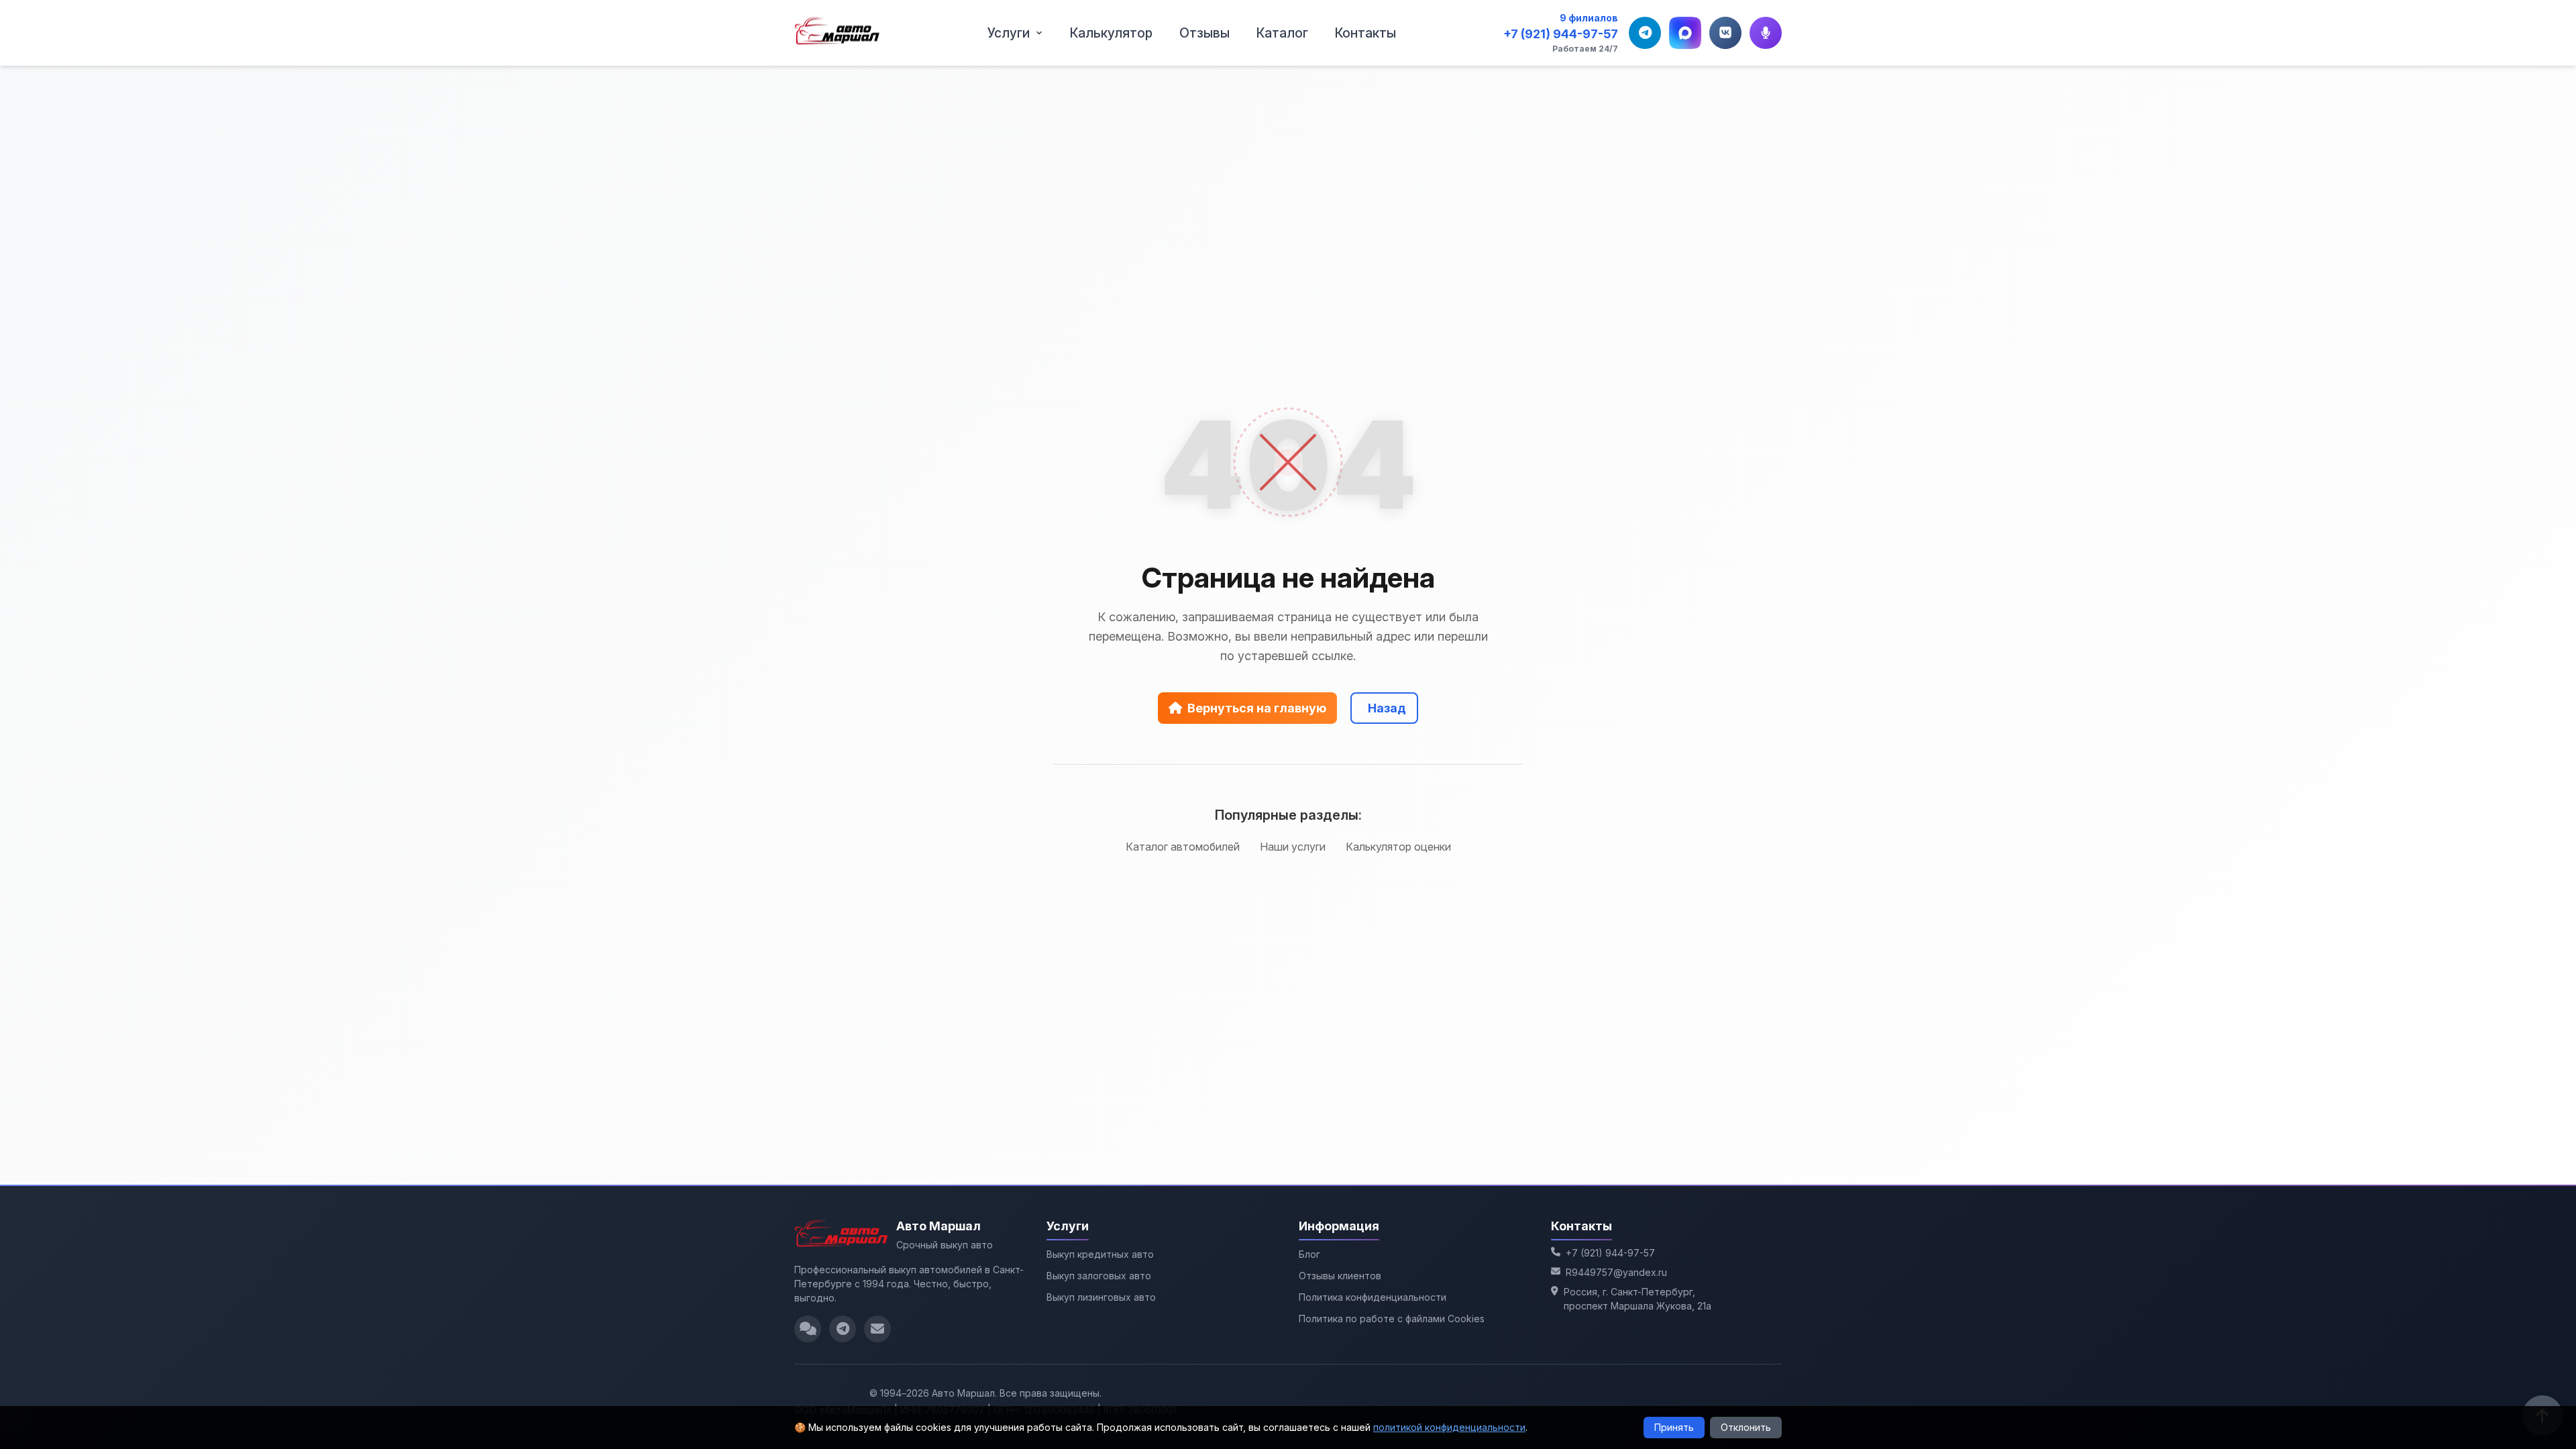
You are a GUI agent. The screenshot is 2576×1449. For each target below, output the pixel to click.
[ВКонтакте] (1725, 33)
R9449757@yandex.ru (1616, 1272)
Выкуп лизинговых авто (1101, 1297)
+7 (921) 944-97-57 (1561, 34)
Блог (1309, 1254)
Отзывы (1204, 33)
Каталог (1282, 33)
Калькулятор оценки (1398, 847)
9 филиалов (1589, 18)
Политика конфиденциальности (1373, 1297)
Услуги (1009, 33)
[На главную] (837, 33)
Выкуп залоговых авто (1099, 1276)
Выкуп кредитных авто (1100, 1254)
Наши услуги (1293, 847)
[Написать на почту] (877, 1329)
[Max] (1685, 33)
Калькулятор (1111, 33)
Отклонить (1746, 1427)
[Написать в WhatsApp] (808, 1329)
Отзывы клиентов (1340, 1276)
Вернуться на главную (1257, 708)
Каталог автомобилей (1183, 847)
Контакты (1365, 33)
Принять (1674, 1427)
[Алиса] (1766, 33)
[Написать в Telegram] (843, 1329)
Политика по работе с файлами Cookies (1392, 1319)
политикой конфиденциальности (1449, 1427)
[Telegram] (1645, 33)
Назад (1387, 708)
